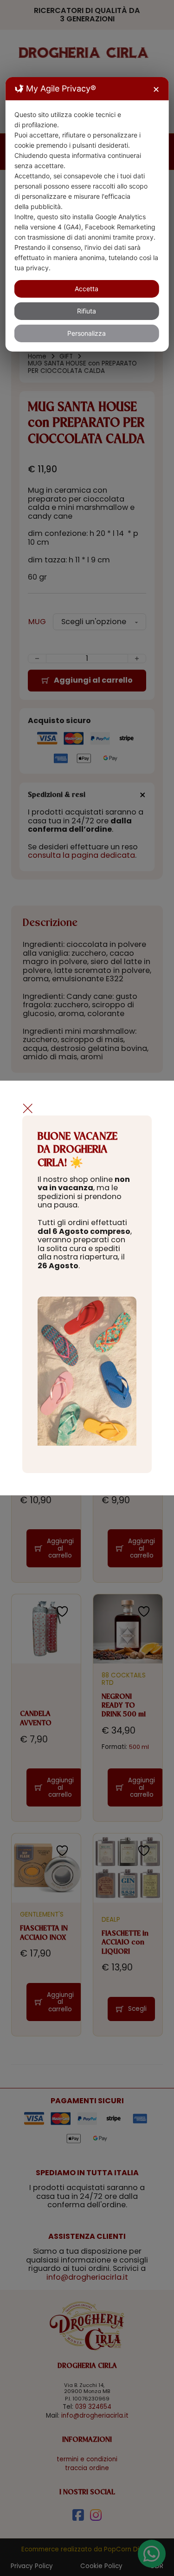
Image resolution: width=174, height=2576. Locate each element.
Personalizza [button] (87, 333)
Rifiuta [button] (87, 311)
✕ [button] (156, 89)
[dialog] (87, 214)
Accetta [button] (87, 289)
